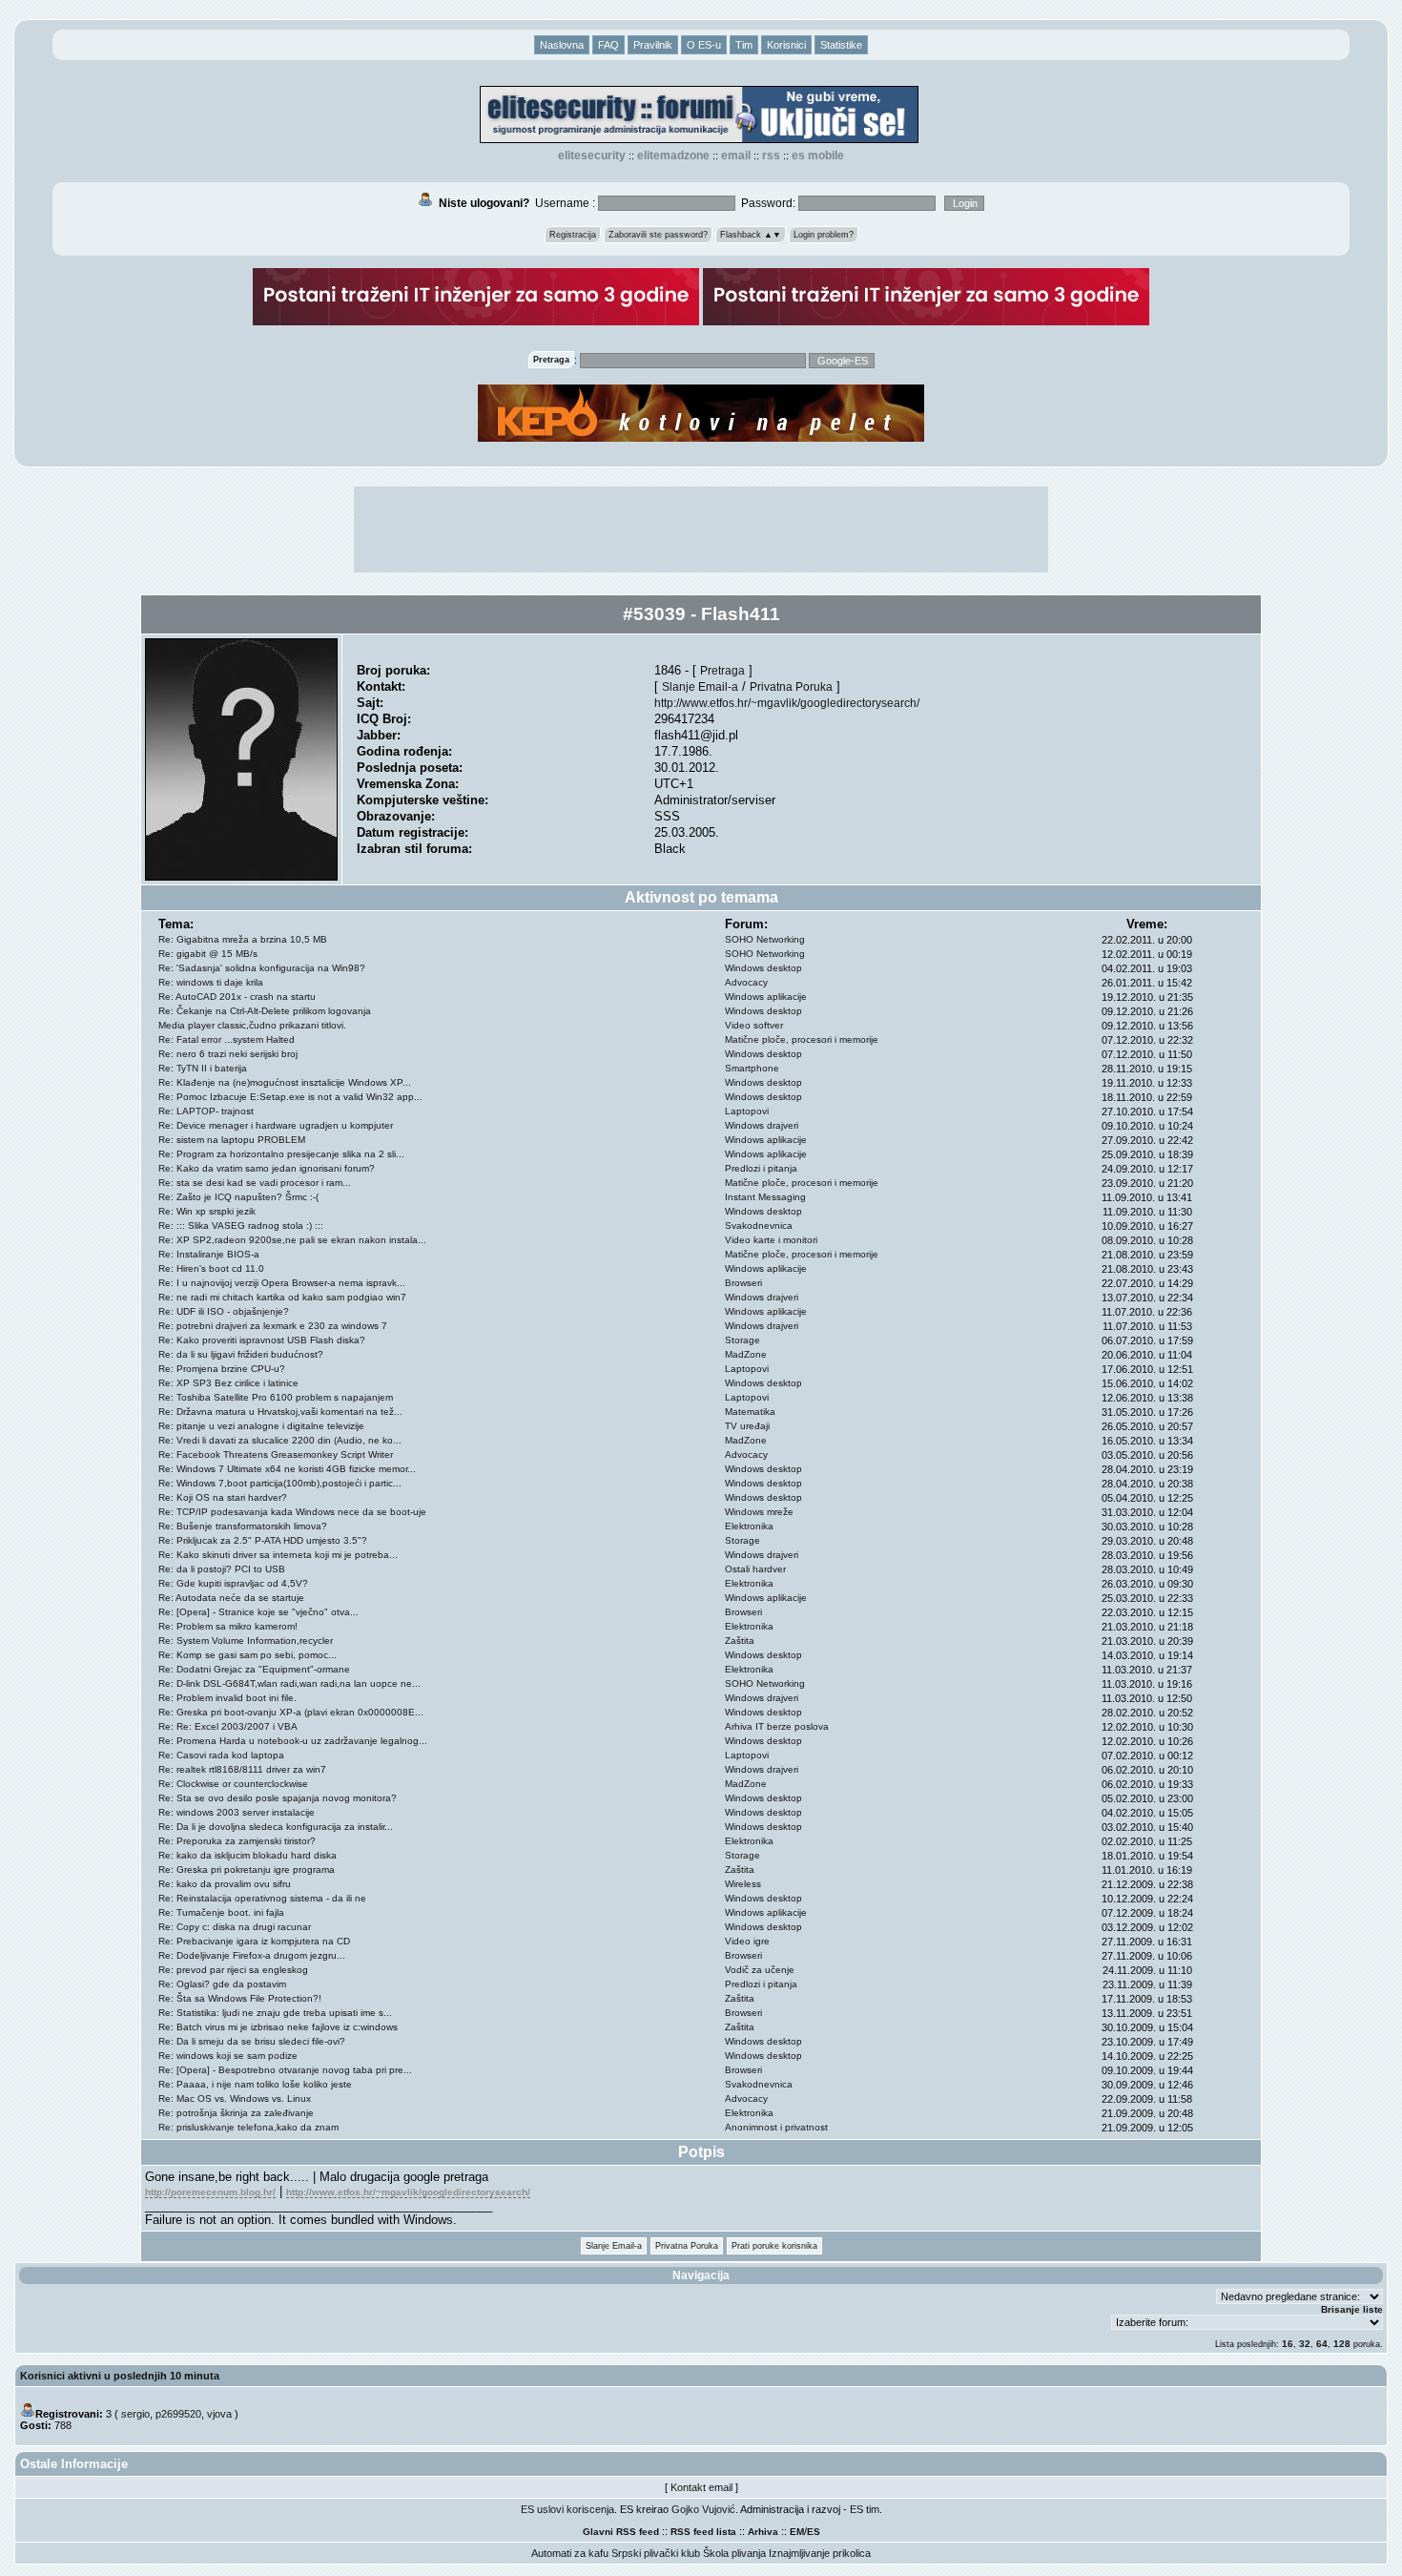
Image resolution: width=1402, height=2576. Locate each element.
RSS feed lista (703, 2532)
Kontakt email (701, 2487)
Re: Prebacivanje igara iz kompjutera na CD (254, 1941)
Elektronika (749, 1526)
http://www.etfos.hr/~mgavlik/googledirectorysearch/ (787, 703)
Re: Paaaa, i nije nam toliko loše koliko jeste (255, 2084)
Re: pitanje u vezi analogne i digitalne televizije (261, 1426)
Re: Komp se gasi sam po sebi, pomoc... (247, 1655)
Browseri (743, 1283)
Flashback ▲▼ (751, 235)
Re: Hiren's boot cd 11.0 (211, 1268)
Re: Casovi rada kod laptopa (221, 1755)
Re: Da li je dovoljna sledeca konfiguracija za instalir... (276, 1827)
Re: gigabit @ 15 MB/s (208, 954)
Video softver (754, 1025)
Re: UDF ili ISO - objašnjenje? (224, 1311)
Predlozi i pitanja (761, 1168)
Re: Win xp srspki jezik (207, 1211)
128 (1342, 2344)
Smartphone (752, 1068)
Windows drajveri (762, 1125)
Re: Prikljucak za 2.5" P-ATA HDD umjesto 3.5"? (263, 1540)
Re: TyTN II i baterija (203, 1068)
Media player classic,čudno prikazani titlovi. (252, 1025)
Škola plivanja (734, 2553)
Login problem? (824, 235)
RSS (771, 156)
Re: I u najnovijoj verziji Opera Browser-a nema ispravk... (282, 1283)
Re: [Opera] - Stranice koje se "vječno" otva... (258, 1612)
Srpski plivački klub (656, 2553)
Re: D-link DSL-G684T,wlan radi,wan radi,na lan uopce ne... (289, 1683)
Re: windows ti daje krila (211, 982)
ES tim (865, 2509)
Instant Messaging (765, 1197)
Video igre (747, 1941)
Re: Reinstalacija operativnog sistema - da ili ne (262, 1898)
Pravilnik (653, 45)
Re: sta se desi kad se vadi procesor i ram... (255, 1183)
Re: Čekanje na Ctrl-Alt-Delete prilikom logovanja (265, 1011)
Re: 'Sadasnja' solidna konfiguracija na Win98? (262, 968)
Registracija (573, 235)
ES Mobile (818, 156)
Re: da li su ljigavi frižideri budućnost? (241, 1354)
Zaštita (740, 1641)
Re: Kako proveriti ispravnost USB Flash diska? (262, 1340)
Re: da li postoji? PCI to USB (222, 1569)
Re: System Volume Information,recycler (246, 1641)
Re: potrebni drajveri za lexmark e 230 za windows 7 (273, 1326)
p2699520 (178, 2414)
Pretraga (722, 670)
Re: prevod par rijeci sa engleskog (233, 1970)
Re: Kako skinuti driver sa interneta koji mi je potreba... (278, 1555)
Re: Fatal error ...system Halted (227, 1039)
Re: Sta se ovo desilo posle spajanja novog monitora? (278, 1798)
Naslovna (562, 45)
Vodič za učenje (760, 1970)
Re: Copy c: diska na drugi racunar (235, 1927)
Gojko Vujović (703, 2509)
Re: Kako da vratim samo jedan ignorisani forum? (267, 1168)
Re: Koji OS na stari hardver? (223, 1497)
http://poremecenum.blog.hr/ (210, 2192)
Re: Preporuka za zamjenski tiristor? (237, 1841)
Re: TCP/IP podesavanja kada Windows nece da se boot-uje (292, 1512)
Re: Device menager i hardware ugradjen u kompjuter (276, 1125)
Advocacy (746, 982)
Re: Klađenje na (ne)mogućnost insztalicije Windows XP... (285, 1082)
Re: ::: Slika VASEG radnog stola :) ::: (241, 1226)
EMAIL (736, 156)
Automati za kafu (570, 2553)
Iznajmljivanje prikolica (820, 2553)
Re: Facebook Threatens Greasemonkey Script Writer (276, 1454)
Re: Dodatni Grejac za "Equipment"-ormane (254, 1669)
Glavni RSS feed (621, 2532)
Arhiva (763, 2532)
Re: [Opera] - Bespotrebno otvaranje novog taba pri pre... (285, 2070)
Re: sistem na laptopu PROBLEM (232, 1140)
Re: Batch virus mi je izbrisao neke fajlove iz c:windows (278, 2027)
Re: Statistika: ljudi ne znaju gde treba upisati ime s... (275, 2013)
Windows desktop (763, 968)
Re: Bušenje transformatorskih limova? (243, 1526)
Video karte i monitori (771, 1240)
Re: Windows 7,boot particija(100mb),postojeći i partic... (280, 1483)
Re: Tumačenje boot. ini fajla (221, 1912)
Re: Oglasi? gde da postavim (222, 1984)
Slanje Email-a (700, 686)
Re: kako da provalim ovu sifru (225, 1884)
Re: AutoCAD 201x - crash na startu (237, 997)
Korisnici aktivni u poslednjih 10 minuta (120, 2376)
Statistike (841, 45)
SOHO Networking (765, 939)
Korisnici (786, 45)
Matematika (750, 1412)
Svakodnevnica (759, 1226)
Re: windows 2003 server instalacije (237, 1812)
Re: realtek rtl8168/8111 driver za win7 (242, 1769)
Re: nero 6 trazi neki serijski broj (228, 1054)
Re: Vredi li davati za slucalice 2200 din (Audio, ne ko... (280, 1440)
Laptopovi (747, 1111)
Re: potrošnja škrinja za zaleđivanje (236, 2113)
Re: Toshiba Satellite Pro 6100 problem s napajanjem (276, 1397)
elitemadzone (673, 156)
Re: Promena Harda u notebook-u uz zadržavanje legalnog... (293, 1741)
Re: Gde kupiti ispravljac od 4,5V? (233, 1583)
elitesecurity (592, 156)
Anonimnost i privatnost (776, 2127)
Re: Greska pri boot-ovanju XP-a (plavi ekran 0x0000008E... (291, 1712)
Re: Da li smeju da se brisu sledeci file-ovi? (252, 2041)
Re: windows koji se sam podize (228, 2056)
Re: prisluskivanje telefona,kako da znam (248, 2127)
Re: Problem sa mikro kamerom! (228, 1626)
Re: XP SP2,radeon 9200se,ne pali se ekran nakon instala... (292, 1240)
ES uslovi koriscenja (567, 2509)
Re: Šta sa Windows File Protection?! (240, 1998)
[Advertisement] (701, 530)
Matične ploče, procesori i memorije (802, 1039)
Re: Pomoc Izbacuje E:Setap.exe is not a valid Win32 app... (290, 1097)
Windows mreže (759, 1512)
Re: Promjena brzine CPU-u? (222, 1369)
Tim (744, 45)
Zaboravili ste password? (658, 235)
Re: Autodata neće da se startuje (231, 1598)
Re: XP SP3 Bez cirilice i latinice (228, 1383)
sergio (135, 2414)
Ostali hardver (755, 1569)
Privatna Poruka (791, 686)
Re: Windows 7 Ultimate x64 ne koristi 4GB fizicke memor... (287, 1469)
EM (797, 2532)
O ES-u (704, 45)
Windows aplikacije (766, 997)
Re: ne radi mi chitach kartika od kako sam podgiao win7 (282, 1297)
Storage (742, 1340)
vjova (219, 2414)
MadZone (746, 1354)
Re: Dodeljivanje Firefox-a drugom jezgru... (252, 1955)
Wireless (743, 1884)
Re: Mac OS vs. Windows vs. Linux (235, 2098)
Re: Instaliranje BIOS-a (209, 1254)
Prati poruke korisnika (774, 2246)
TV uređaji (747, 1426)
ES (814, 2532)
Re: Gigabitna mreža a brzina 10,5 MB (243, 939)
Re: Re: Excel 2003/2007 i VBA (228, 1726)
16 (1288, 2344)
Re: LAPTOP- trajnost (206, 1111)
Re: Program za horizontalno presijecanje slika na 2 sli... (281, 1154)
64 (1322, 2344)
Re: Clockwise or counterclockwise (233, 1784)
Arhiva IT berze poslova (777, 1726)
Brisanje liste (1352, 2309)
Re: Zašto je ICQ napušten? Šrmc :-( (238, 1197)
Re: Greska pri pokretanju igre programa (247, 1870)
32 (1305, 2344)
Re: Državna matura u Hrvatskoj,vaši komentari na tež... (280, 1412)
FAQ (608, 45)
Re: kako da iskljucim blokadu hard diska (247, 1855)
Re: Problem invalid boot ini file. (227, 1698)
